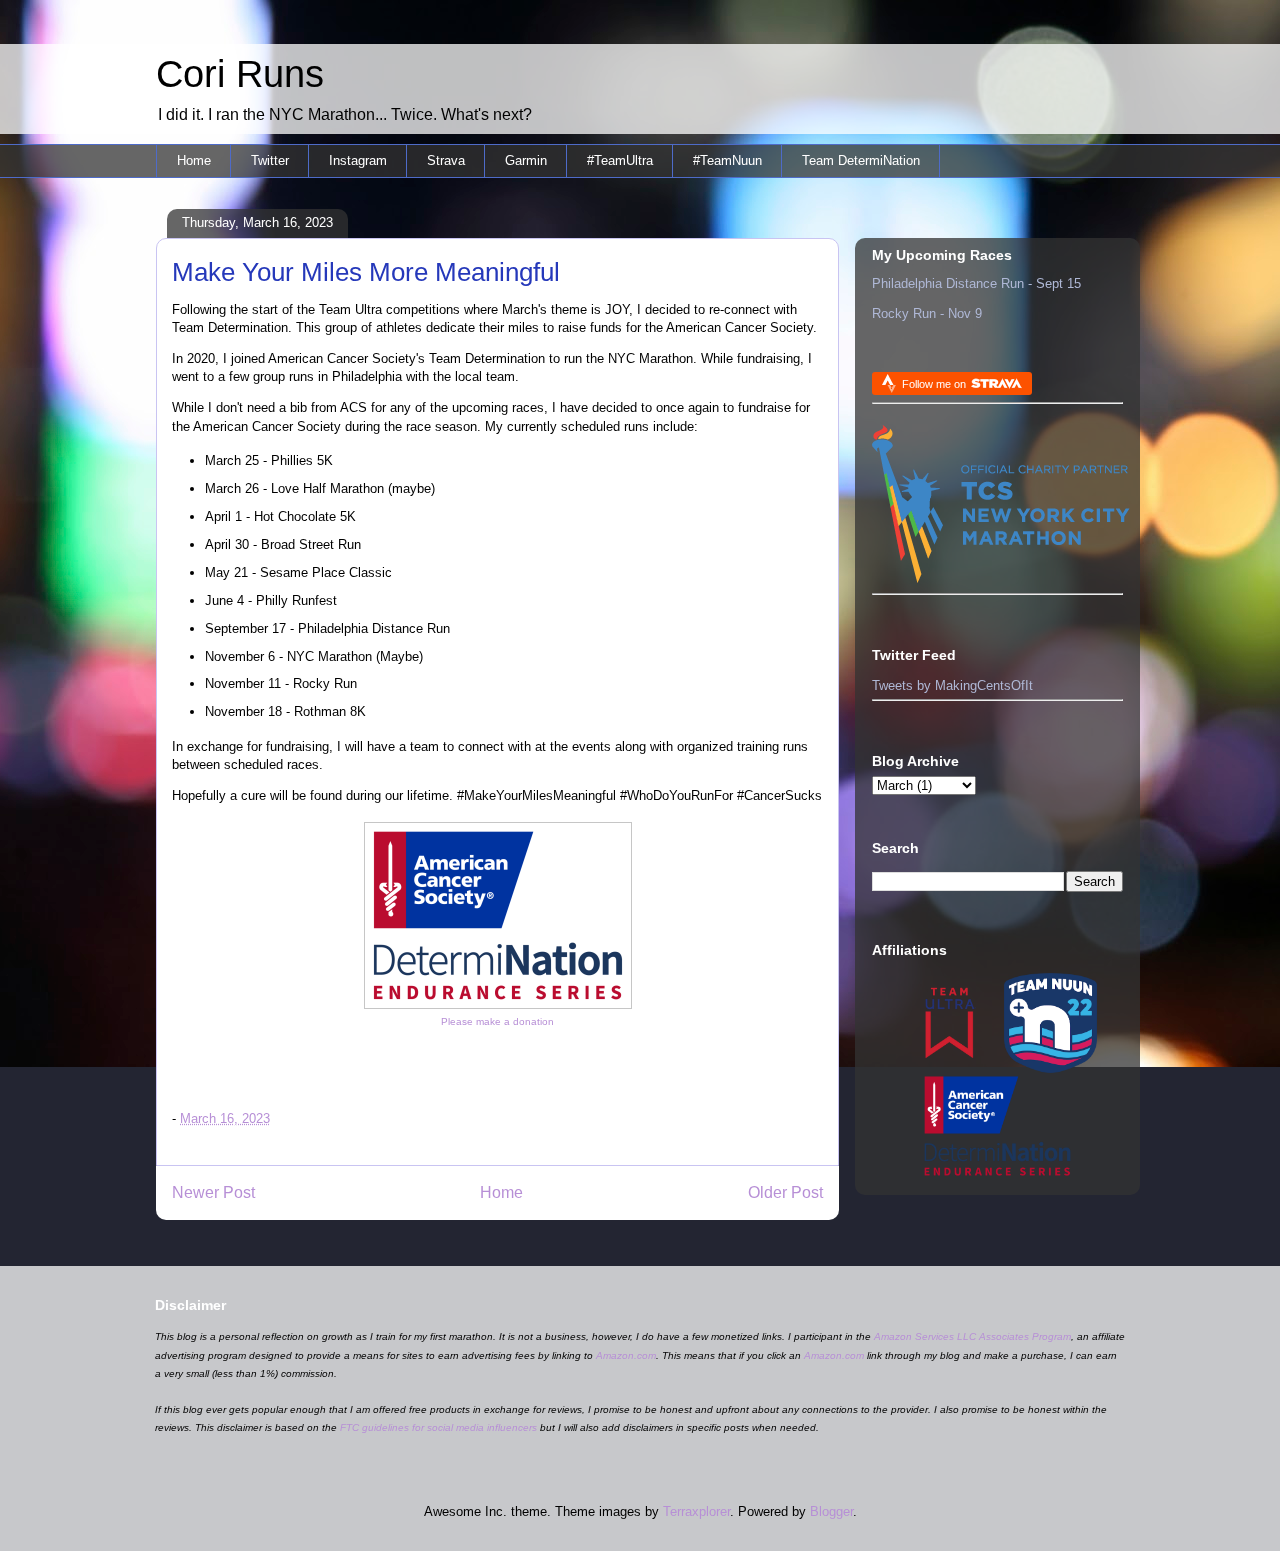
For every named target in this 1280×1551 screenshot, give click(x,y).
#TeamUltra (620, 160)
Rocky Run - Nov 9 (927, 313)
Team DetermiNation (861, 160)
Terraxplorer (696, 1511)
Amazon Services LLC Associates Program (972, 1336)
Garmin (526, 160)
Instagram (358, 160)
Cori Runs (240, 74)
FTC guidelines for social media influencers (438, 1427)
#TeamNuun (727, 160)
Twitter (270, 160)
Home (194, 160)
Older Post (785, 1192)
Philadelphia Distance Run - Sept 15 (976, 283)
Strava (446, 160)
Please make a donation (497, 1021)
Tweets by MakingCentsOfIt (952, 685)
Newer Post (213, 1192)
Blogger (831, 1511)
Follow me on (935, 384)
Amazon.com (626, 1355)
